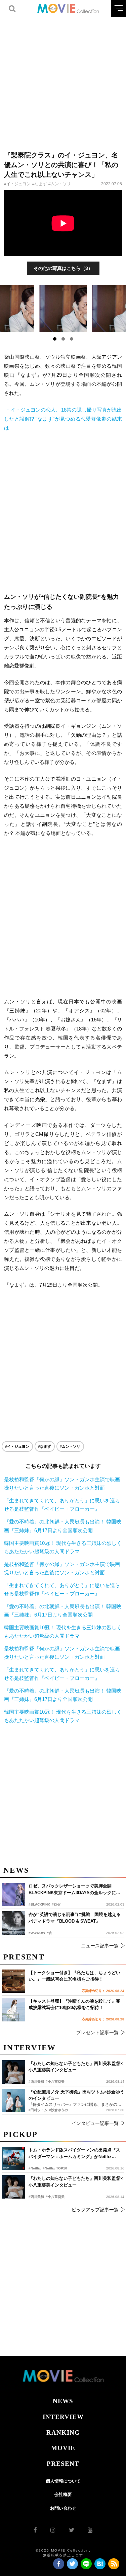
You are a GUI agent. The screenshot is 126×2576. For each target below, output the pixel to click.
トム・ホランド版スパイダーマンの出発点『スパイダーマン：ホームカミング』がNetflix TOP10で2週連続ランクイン (74, 2154)
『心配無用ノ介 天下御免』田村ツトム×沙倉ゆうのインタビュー (76, 2095)
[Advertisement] (63, 80)
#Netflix (35, 2168)
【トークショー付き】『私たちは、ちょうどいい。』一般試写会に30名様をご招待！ (74, 1976)
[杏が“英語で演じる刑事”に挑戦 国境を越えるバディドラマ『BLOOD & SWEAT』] (13, 1923)
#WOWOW (37, 1933)
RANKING (63, 2432)
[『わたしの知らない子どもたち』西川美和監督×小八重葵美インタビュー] (13, 2187)
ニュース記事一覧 (100, 1946)
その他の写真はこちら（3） (63, 268)
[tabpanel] (63, 309)
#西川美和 (36, 2197)
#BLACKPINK (39, 1904)
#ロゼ (56, 1904)
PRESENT (63, 2464)
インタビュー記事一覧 (95, 2123)
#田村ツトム (38, 2110)
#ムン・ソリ (60, 184)
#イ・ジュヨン (17, 184)
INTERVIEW (63, 2417)
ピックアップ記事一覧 (95, 2210)
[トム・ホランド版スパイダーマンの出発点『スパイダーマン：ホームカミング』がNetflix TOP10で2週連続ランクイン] (13, 2158)
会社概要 (63, 2494)
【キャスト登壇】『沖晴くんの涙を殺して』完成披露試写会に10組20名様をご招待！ (74, 2005)
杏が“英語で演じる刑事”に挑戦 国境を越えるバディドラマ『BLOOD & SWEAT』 (75, 1918)
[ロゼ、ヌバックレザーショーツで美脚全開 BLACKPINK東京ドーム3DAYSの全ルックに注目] (13, 1894)
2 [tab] (63, 339)
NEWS (63, 2401)
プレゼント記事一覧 (97, 2032)
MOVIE (63, 2448)
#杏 (49, 1933)
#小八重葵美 (55, 2197)
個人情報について (63, 2481)
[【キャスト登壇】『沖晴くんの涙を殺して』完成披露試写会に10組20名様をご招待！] (13, 2010)
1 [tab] (55, 339)
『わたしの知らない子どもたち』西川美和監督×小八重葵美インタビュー (76, 2182)
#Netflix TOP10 (55, 2168)
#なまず (39, 184)
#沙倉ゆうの (58, 2110)
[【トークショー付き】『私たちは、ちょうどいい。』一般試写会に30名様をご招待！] (13, 1981)
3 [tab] (72, 339)
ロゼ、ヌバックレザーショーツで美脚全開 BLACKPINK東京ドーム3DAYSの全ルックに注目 (74, 1890)
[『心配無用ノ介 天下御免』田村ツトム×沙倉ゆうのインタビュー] (13, 2100)
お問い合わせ (63, 2508)
